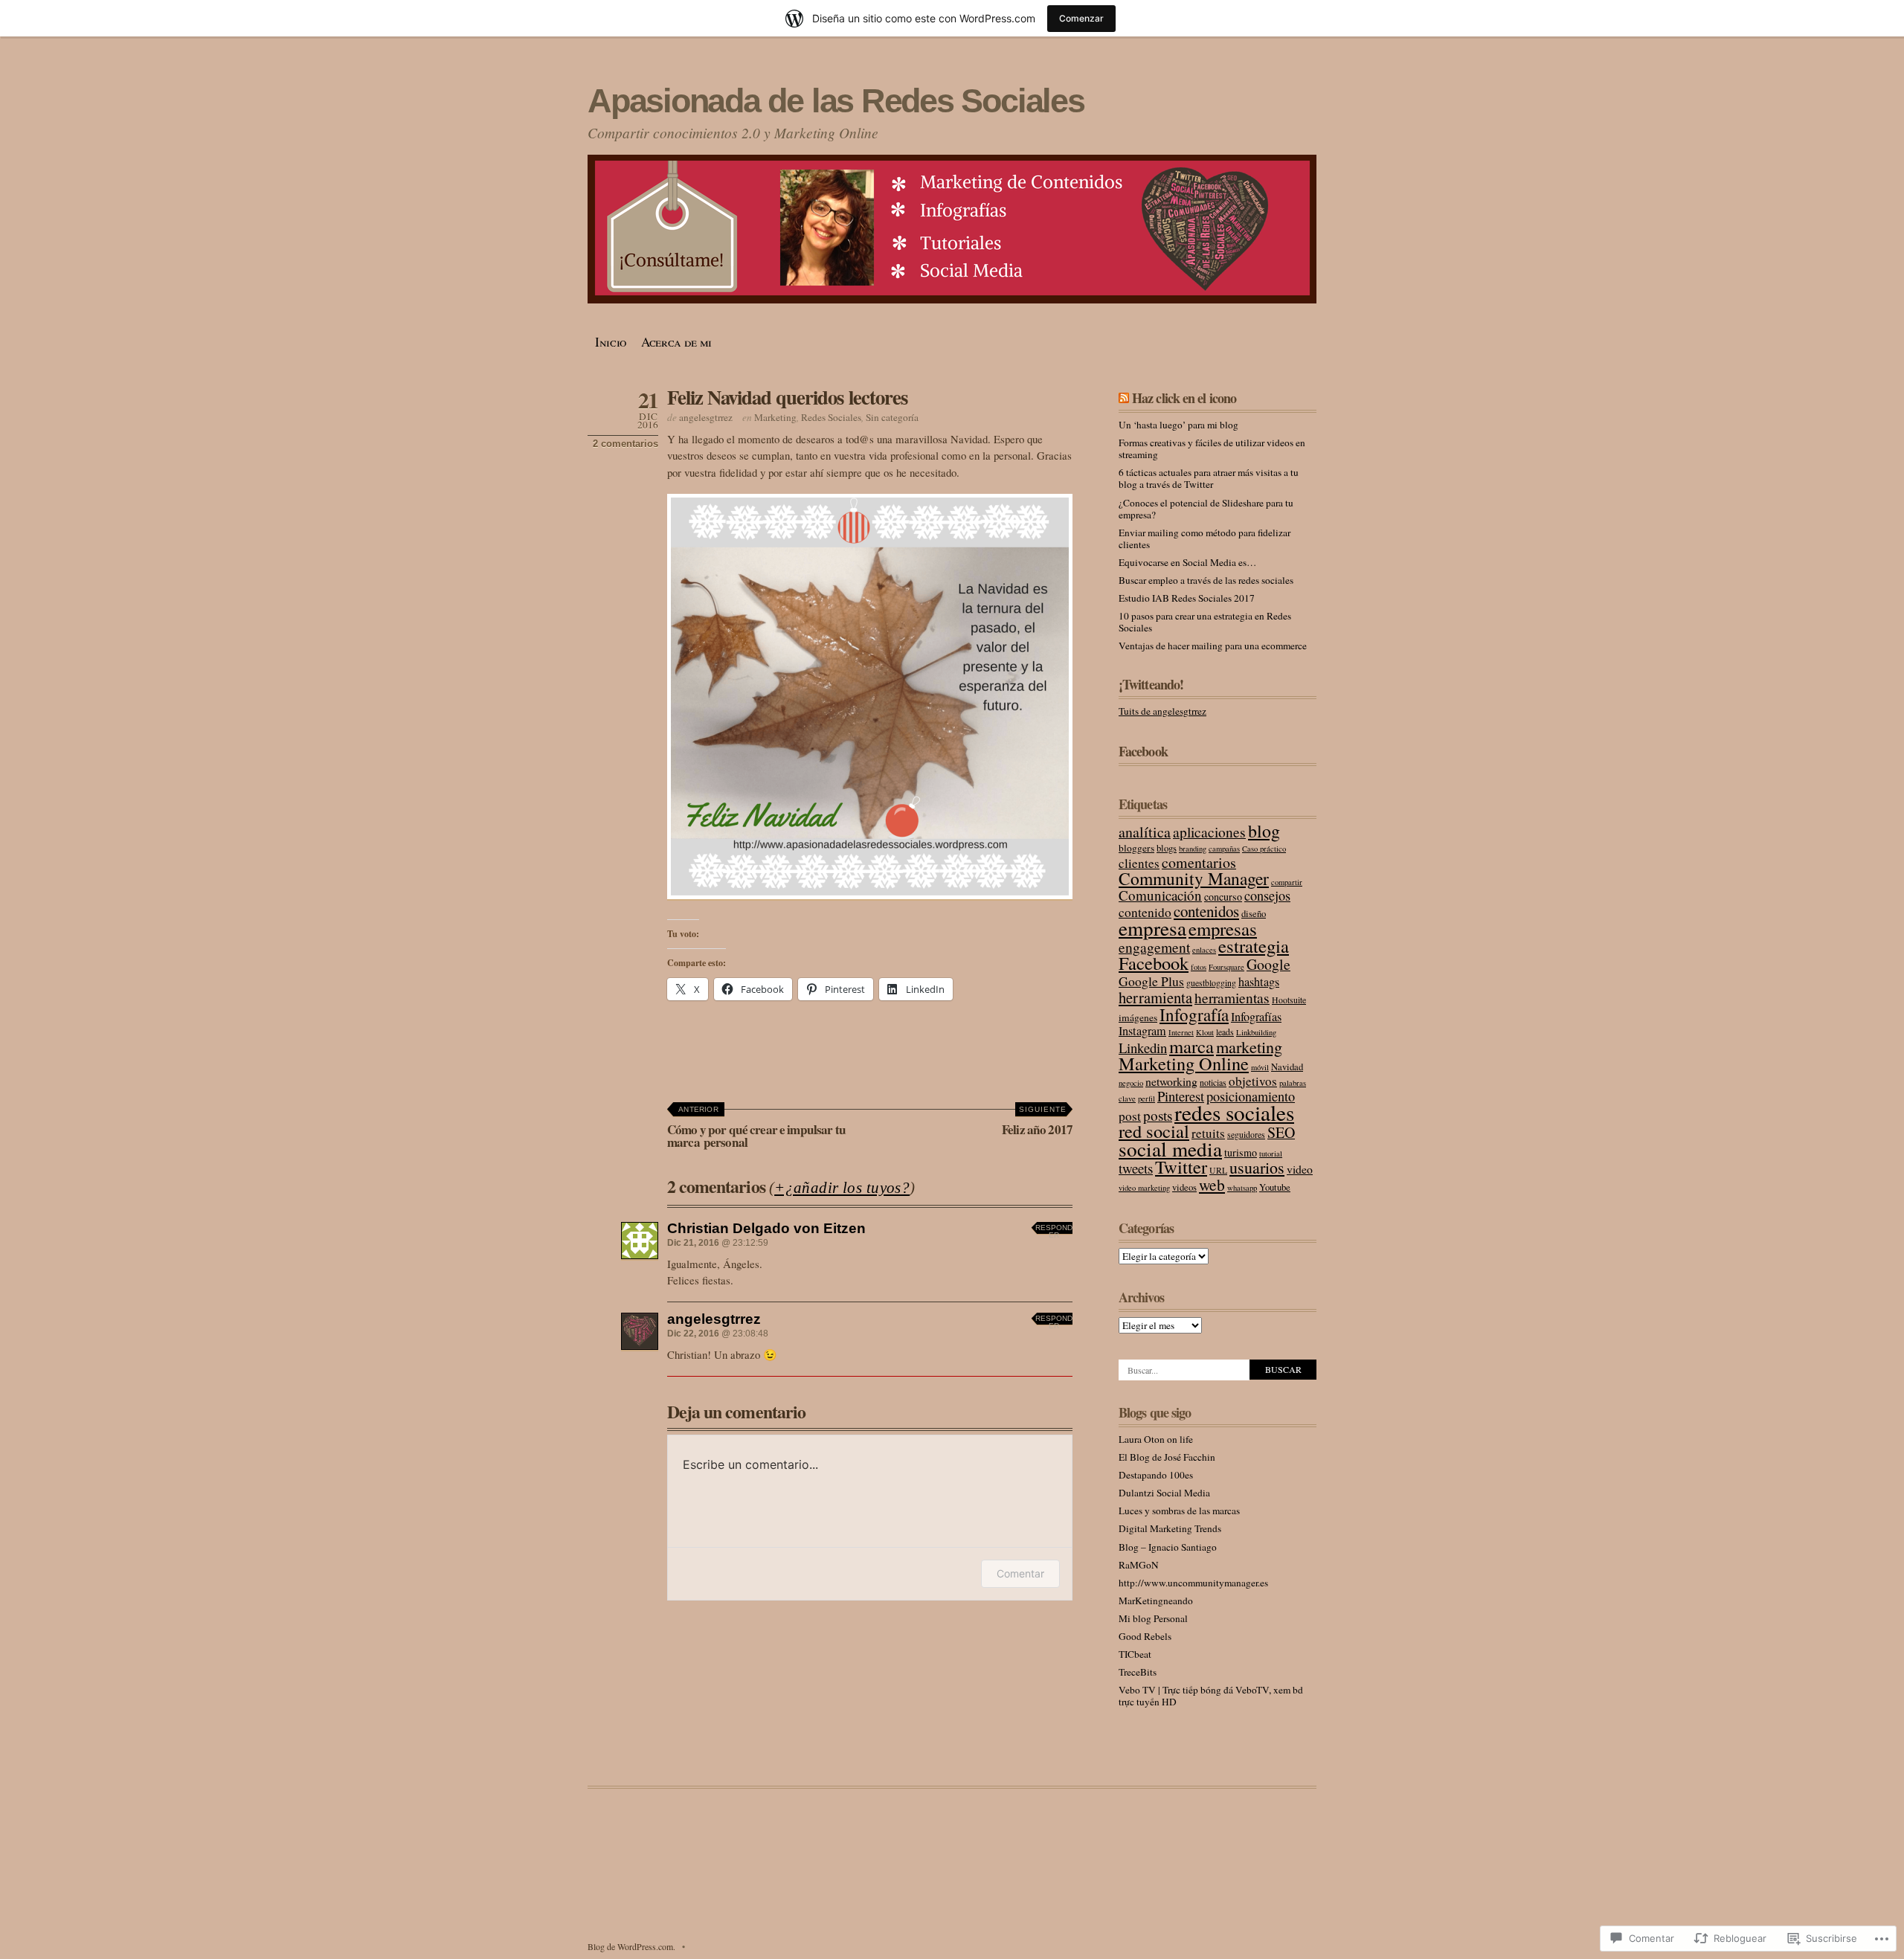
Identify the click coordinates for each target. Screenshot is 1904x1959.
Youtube (1275, 1187)
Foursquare (1226, 967)
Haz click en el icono (1184, 398)
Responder (1054, 1230)
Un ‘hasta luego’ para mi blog (1178, 425)
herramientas (1232, 997)
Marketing (775, 417)
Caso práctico (1264, 849)
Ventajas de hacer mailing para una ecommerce (1213, 646)
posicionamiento (1251, 1096)
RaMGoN (1139, 1565)
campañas (1224, 849)
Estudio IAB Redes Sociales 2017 (1187, 598)
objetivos (1253, 1081)
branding (1193, 849)
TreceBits (1138, 1672)
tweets (1136, 1168)
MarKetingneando (1156, 1601)
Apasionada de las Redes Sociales (836, 101)
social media (1170, 1149)
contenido (1145, 912)
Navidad (1287, 1067)
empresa (1152, 928)
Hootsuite (1289, 1000)
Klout (1205, 1032)
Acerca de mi (676, 342)
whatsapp (1242, 1188)
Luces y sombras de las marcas (1179, 1511)
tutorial (1271, 1154)
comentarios (1199, 862)
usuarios (1257, 1167)
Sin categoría (892, 417)
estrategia (1254, 946)
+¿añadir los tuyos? (842, 1188)
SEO (1281, 1132)
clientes (1139, 863)
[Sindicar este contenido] (1124, 398)
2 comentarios (625, 444)
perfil (1146, 1098)
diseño (1254, 914)
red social (1154, 1131)
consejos (1267, 895)
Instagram (1142, 1031)
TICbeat (1135, 1654)
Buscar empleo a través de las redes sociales (1206, 580)
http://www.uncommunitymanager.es (1193, 1583)
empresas (1223, 929)
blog (1264, 831)
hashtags (1259, 982)
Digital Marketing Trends (1170, 1528)
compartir (1287, 882)
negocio (1131, 1083)
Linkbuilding (1256, 1032)
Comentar (1020, 1573)
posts (1158, 1115)
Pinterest (1181, 1096)
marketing (1249, 1047)
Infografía (1194, 1014)
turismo (1241, 1152)
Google (1268, 964)
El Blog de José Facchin (1167, 1457)
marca (1191, 1046)
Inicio (611, 342)
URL (1218, 1170)
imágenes (1138, 1017)
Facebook (1143, 751)
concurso (1223, 897)
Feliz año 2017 (1037, 1122)
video (1300, 1169)
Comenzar (1081, 18)
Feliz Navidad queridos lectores (787, 397)
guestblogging (1211, 983)
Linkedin (1143, 1048)
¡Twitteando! (1151, 684)
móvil (1260, 1067)
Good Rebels (1145, 1636)
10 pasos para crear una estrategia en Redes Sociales (1205, 622)
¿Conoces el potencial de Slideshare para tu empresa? (1206, 509)
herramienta (1155, 997)
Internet (1181, 1032)
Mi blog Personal (1153, 1618)
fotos (1199, 967)
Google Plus (1151, 981)
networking (1171, 1081)
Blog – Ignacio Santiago (1168, 1547)
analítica (1145, 832)
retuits (1208, 1133)
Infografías (1256, 1017)
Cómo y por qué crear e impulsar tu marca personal (756, 1128)
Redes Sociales (831, 417)
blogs (1167, 848)
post (1130, 1116)
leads (1225, 1032)
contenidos (1206, 911)
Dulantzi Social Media (1164, 1493)
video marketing (1144, 1188)
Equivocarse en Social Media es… (1187, 562)
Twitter (1181, 1167)
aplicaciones (1209, 831)
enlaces (1204, 950)
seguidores (1246, 1135)
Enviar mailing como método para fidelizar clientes (1205, 538)
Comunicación (1160, 895)
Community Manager (1194, 878)
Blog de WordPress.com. (631, 1946)
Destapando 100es (1156, 1475)
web (1212, 1184)
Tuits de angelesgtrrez (1162, 711)
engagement (1154, 947)
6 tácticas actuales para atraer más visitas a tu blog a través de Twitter (1209, 478)
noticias (1213, 1083)
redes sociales (1234, 1112)
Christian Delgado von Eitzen (766, 1228)
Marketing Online (1184, 1063)
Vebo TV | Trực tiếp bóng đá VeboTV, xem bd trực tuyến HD (1211, 1696)
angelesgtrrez (706, 417)
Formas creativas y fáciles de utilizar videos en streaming (1212, 448)
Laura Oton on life (1156, 1439)
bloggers (1136, 848)
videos (1184, 1187)
